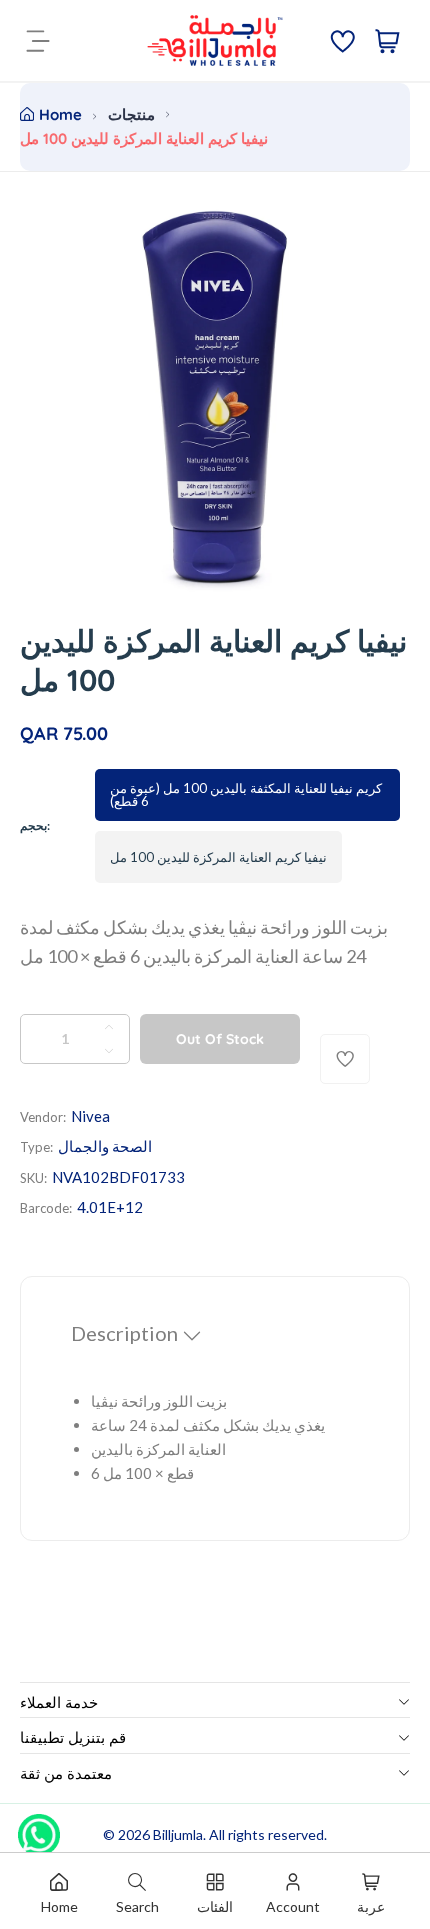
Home (60, 114)
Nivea (90, 1116)
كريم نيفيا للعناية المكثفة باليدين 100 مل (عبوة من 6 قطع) (246, 794)
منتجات (131, 114)
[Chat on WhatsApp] (39, 1828)
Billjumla (178, 1834)
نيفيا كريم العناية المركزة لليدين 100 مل (218, 857)
